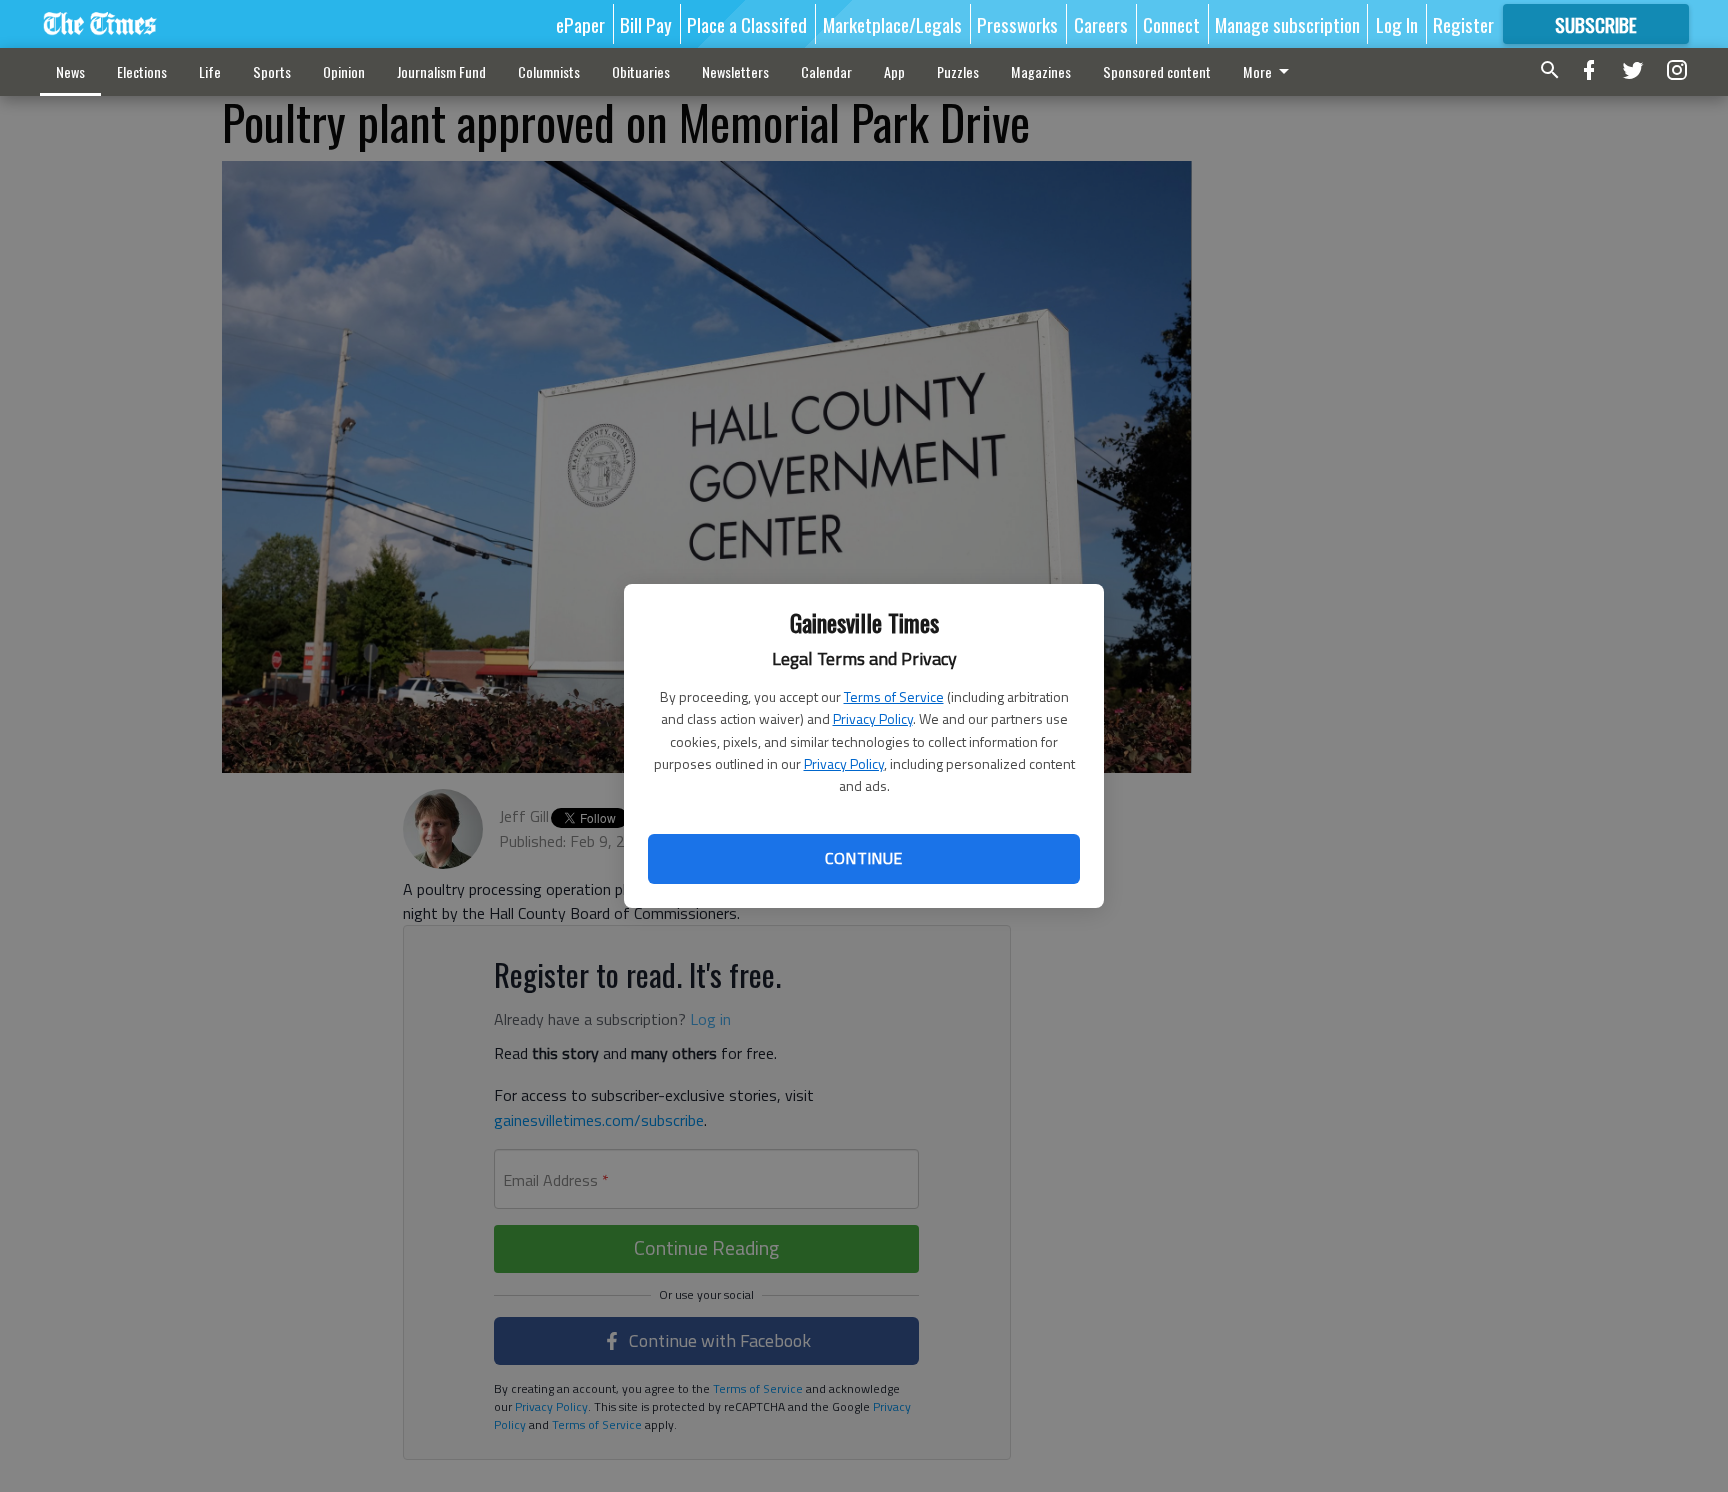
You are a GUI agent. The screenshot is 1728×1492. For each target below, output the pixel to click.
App (894, 71)
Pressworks (1017, 24)
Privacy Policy (873, 718)
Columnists (549, 71)
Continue (863, 858)
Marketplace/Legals (892, 24)
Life (210, 71)
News (70, 71)
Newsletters (735, 71)
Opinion (344, 71)
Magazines (1041, 71)
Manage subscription (1287, 24)
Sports (272, 71)
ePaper (580, 24)
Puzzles (958, 71)
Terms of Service (894, 696)
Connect (1171, 24)
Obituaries (641, 71)
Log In (1397, 24)
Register (1463, 24)
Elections (142, 71)
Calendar (826, 71)
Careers (1101, 24)
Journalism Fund (441, 71)
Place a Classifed (747, 24)
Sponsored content (1157, 71)
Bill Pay (646, 24)
